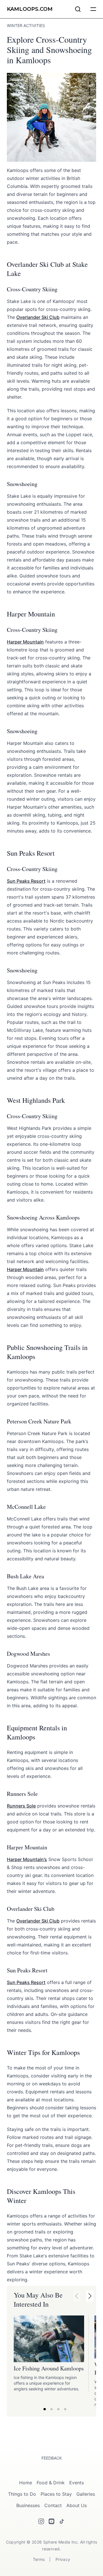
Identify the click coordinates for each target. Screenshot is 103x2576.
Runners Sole (21, 1806)
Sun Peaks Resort (26, 881)
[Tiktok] (62, 2521)
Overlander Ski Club (38, 317)
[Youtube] (51, 2521)
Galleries (86, 2494)
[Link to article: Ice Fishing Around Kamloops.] (49, 2339)
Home (26, 2483)
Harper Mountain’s (27, 1859)
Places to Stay (56, 2494)
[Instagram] (41, 2521)
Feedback (52, 2458)
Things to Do (22, 2494)
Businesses (28, 2505)
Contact (53, 2505)
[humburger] (93, 9)
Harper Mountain (25, 642)
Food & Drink (51, 2483)
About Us (77, 2505)
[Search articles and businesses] (78, 9)
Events (77, 2483)
